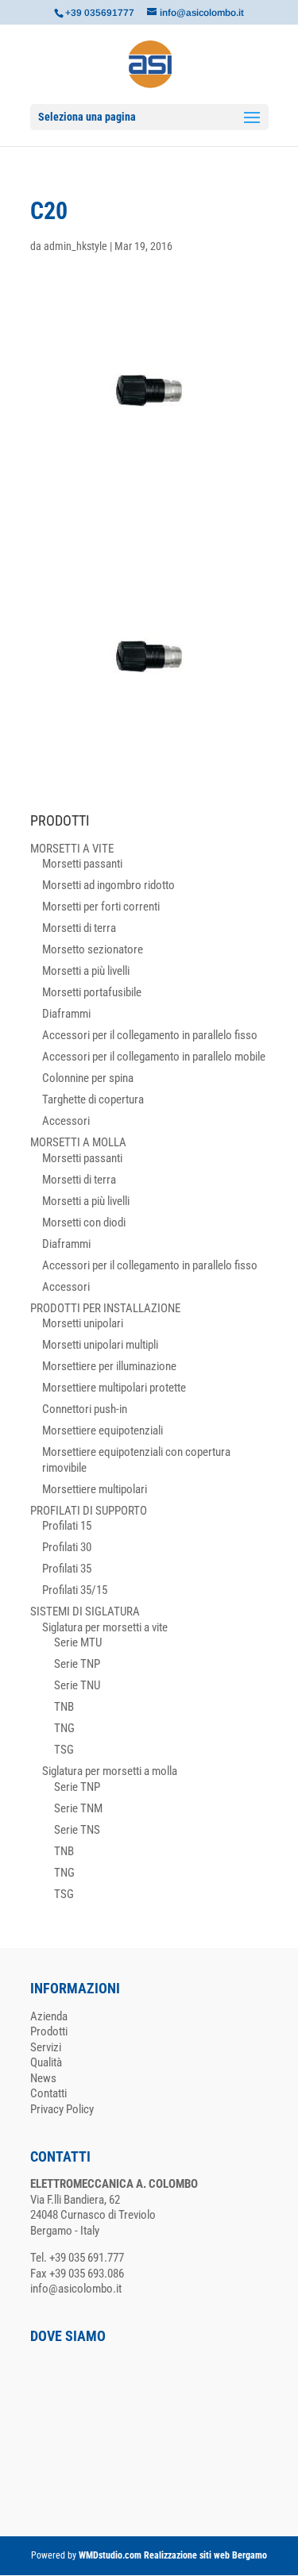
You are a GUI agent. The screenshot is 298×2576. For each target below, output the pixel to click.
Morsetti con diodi (84, 1223)
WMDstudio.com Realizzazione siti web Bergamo (173, 2555)
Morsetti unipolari (83, 1323)
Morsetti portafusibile (92, 992)
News (43, 2078)
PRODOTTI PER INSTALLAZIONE (105, 1308)
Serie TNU (77, 1685)
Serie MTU (78, 1642)
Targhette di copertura (93, 1099)
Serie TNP (77, 1664)
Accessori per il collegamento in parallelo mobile (154, 1057)
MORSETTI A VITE (72, 849)
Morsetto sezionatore (93, 949)
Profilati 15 (67, 1526)
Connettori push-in (85, 1409)
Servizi (46, 2047)
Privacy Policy (62, 2109)
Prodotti (49, 2031)
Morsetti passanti (82, 864)
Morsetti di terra (79, 928)
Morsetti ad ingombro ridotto (108, 885)
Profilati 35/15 (75, 1590)
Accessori (66, 1121)
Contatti (48, 2093)
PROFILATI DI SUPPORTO (89, 1511)
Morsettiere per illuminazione (109, 1366)
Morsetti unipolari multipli (100, 1345)
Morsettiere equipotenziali (103, 1430)
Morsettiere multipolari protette (114, 1388)
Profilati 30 (67, 1547)
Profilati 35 (67, 1569)
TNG (64, 1728)
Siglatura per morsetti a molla (110, 1771)
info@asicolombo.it (76, 2289)
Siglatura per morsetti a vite (105, 1627)
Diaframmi (66, 1014)
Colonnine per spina (88, 1078)
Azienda (49, 2016)
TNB (64, 1707)
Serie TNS (77, 1830)
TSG (64, 1750)
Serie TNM (78, 1808)
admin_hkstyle (75, 246)
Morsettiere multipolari (95, 1489)
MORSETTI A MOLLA (78, 1142)
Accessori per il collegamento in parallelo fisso (150, 1035)
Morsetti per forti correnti (101, 907)
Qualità (46, 2062)
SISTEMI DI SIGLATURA (85, 1611)
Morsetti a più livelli (86, 971)
